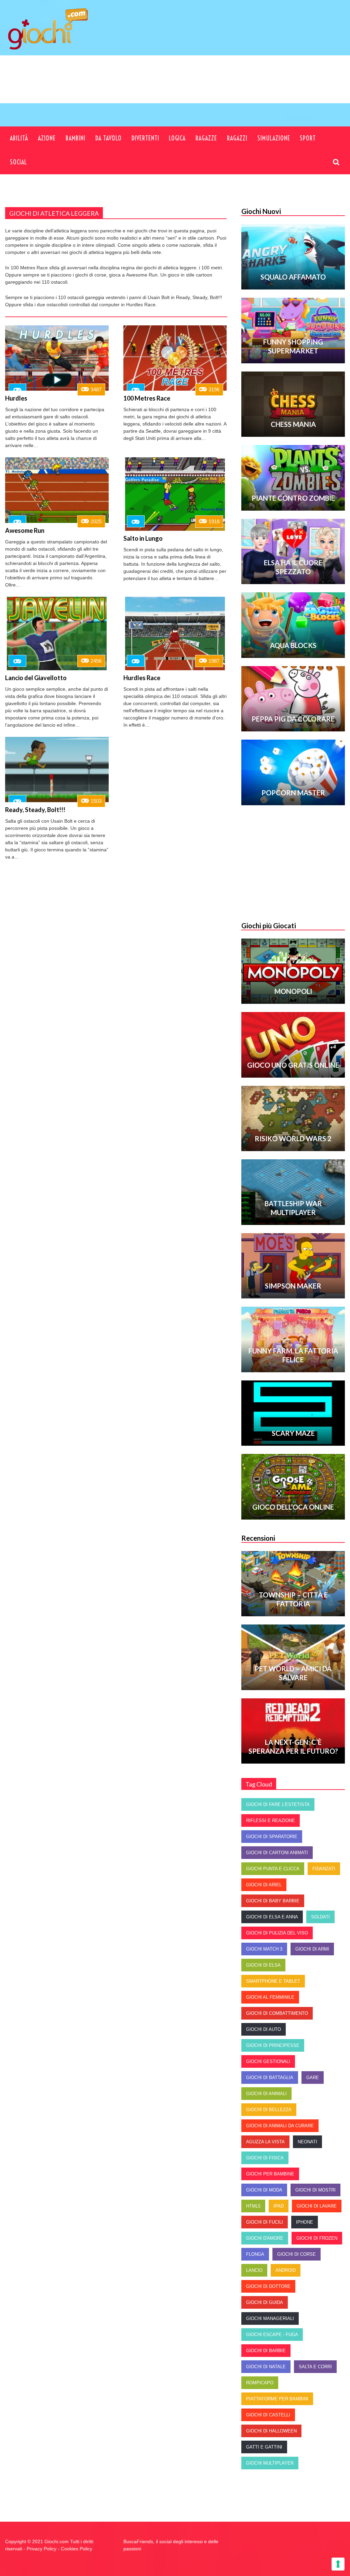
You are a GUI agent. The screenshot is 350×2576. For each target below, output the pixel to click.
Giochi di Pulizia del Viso (277, 1933)
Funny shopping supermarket (293, 346)
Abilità (19, 138)
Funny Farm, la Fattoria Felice (293, 1355)
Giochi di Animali (266, 2094)
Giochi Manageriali (270, 2318)
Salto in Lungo (143, 538)
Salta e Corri (315, 2367)
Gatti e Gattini (264, 2447)
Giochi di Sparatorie (272, 1837)
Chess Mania (293, 424)
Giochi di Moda (264, 2190)
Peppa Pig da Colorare (293, 719)
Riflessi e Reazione (271, 1820)
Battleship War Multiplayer (293, 1208)
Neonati (307, 2142)
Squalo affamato (293, 277)
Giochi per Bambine (270, 2174)
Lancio (254, 2270)
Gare (313, 2078)
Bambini (76, 138)
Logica (177, 138)
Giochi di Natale (266, 2367)
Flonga (255, 2254)
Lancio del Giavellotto (36, 678)
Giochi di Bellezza (269, 2110)
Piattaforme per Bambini (277, 2399)
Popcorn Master (293, 793)
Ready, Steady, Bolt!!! (35, 810)
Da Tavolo (109, 138)
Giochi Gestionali (268, 2061)
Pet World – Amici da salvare (293, 1673)
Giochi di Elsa (263, 1965)
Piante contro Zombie (293, 498)
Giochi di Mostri (315, 2190)
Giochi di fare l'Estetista (278, 1804)
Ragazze (206, 138)
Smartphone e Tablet (273, 1981)
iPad (279, 2206)
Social (18, 162)
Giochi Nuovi (261, 211)
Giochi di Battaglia (270, 2078)
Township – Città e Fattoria (293, 1599)
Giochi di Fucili (265, 2222)
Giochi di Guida (265, 2302)
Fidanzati (324, 1869)
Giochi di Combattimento (277, 2013)
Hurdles (16, 398)
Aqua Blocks (293, 645)
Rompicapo (260, 2383)
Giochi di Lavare (317, 2206)
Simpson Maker (293, 1286)
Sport (308, 138)
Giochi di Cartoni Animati (277, 1853)
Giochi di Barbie (266, 2351)
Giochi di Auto (264, 2029)
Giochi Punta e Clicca (273, 1869)
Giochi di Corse (297, 2254)
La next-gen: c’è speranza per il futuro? (293, 1746)
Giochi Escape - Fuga (272, 2335)
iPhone (305, 2222)
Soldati (320, 1917)
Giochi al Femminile (270, 1997)
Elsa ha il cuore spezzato (293, 567)
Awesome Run (25, 530)
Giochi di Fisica (265, 2158)
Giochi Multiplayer (270, 2463)
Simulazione (274, 138)
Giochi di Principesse (273, 2045)
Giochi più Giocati (269, 926)
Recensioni (258, 1538)
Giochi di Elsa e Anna (272, 1917)
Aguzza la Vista (265, 2142)
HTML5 (253, 2206)
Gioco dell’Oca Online (293, 1507)
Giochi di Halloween (271, 2431)
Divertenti (145, 138)
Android (286, 2270)
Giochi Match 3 (264, 1949)
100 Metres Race (147, 398)
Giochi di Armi (312, 1949)
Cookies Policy (77, 2549)
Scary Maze (293, 1433)
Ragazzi (237, 138)
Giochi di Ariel (264, 1885)
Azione (47, 138)
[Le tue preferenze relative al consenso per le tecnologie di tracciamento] (338, 2564)
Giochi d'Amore (265, 2238)
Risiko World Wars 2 (293, 1138)
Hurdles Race (142, 678)
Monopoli (293, 991)
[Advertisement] (214, 90)
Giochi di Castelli (268, 2415)
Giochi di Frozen (317, 2238)
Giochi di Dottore (268, 2286)
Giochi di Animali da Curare (280, 2126)
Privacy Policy (42, 2549)
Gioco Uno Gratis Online (293, 1065)
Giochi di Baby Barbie (273, 1901)
